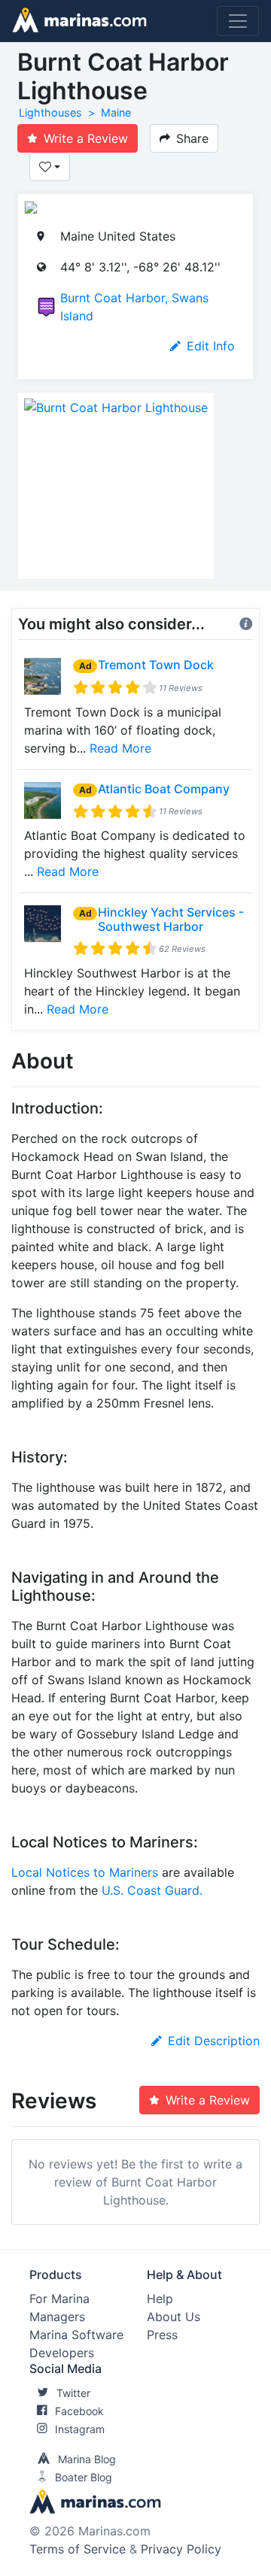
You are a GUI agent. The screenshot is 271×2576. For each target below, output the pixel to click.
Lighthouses (50, 112)
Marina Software (76, 2335)
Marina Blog (87, 2459)
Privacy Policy (181, 2549)
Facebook (79, 2411)
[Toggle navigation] (238, 21)
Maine (116, 112)
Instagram (80, 2429)
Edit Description (214, 2041)
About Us (174, 2317)
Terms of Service (78, 2549)
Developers (62, 2353)
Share (192, 138)
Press (162, 2335)
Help (160, 2299)
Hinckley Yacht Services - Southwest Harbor (171, 919)
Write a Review (86, 138)
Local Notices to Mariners (85, 1872)
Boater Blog (84, 2477)
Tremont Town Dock (156, 665)
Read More (120, 748)
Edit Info (211, 346)
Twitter (73, 2393)
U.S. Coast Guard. (152, 1890)
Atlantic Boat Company (164, 789)
